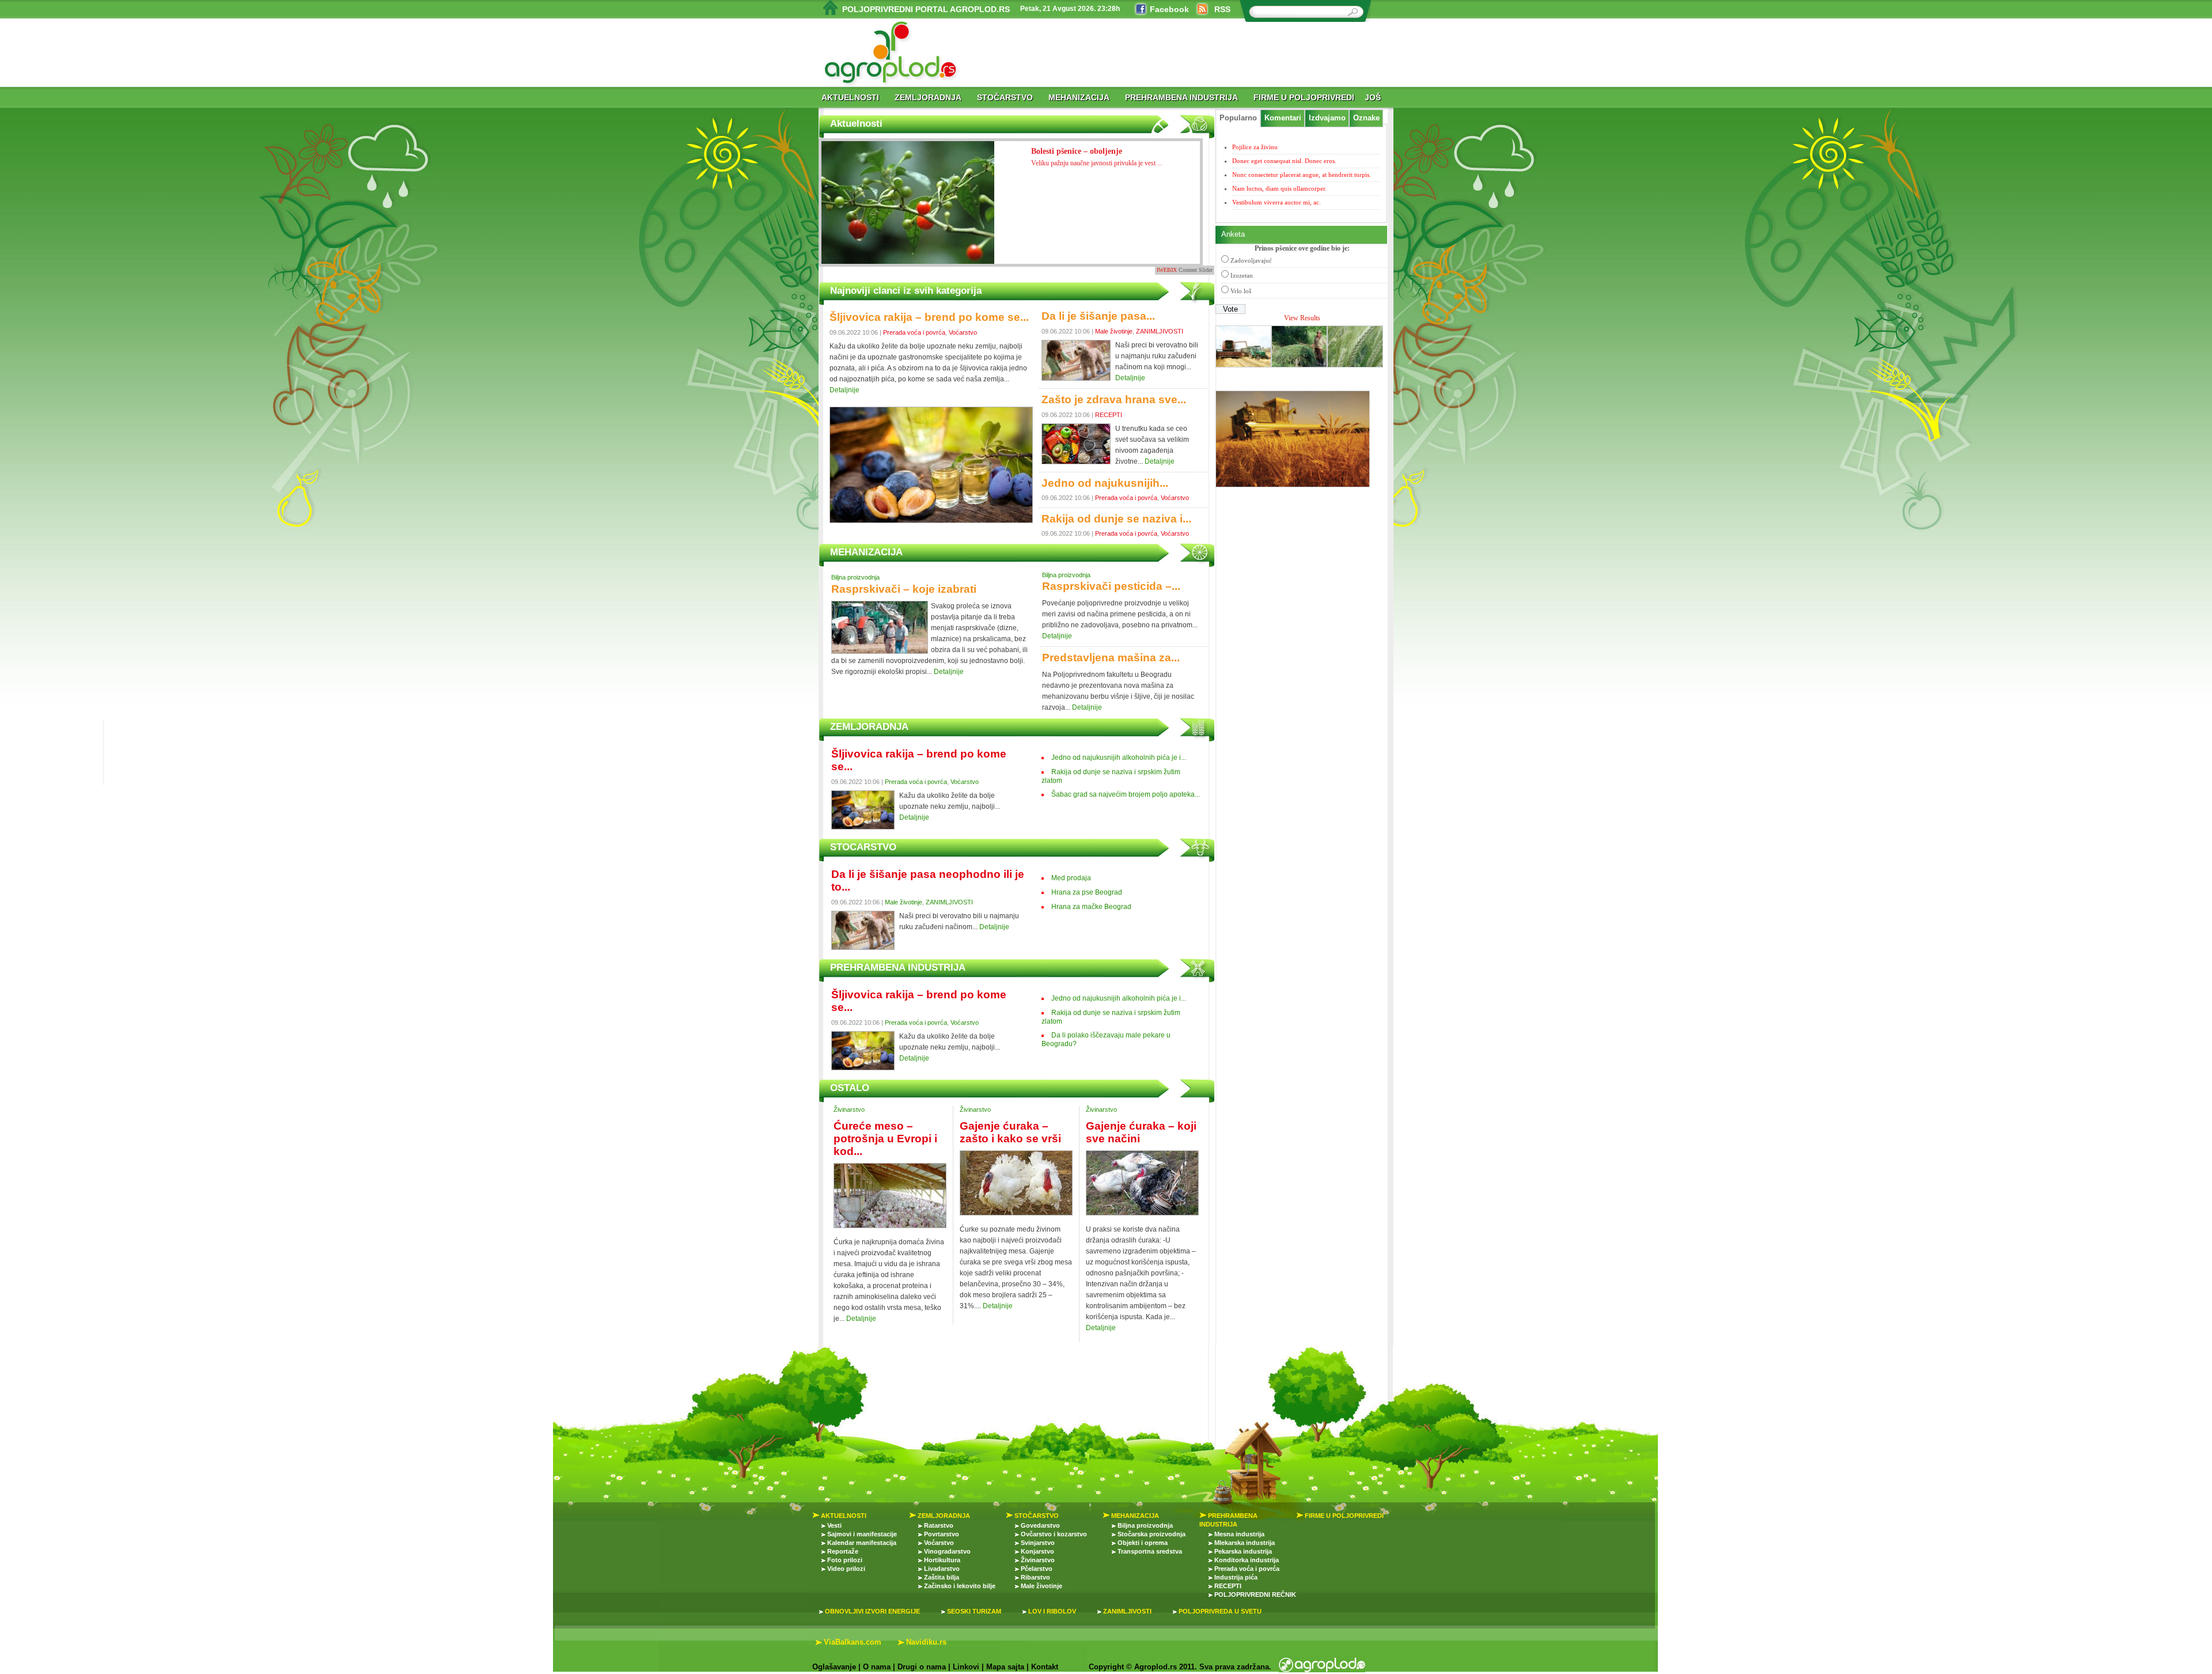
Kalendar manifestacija (862, 1543)
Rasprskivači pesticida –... (1111, 586)
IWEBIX (1167, 270)
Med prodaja (1071, 878)
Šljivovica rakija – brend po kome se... (929, 317)
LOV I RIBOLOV (1052, 1611)
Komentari (1283, 118)
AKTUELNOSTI (850, 97)
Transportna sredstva (1150, 1551)
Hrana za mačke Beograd (1091, 907)
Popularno (1238, 118)
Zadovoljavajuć (1251, 260)
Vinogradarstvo (947, 1551)
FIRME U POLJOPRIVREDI (1304, 97)
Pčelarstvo (1037, 1569)
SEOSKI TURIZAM (974, 1611)
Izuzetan (1242, 275)
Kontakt (1045, 1667)
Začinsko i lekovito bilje (960, 1586)
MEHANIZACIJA (1079, 97)
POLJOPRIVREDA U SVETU (1220, 1611)
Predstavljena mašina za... (1111, 658)
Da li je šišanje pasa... (1098, 316)
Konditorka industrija (1247, 1560)
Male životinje (1114, 331)
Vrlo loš (1241, 291)
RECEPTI (1109, 415)
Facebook (1169, 9)
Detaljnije (844, 390)
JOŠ (1373, 97)
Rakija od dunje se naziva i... (1116, 519)
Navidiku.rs (926, 1642)
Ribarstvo (1035, 1577)
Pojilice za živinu (1255, 147)
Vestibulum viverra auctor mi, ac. (1277, 202)
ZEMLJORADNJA (928, 97)
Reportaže (843, 1551)
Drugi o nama (922, 1667)
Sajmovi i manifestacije (862, 1534)
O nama (877, 1667)
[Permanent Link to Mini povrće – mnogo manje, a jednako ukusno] (908, 213)
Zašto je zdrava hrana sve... (1114, 399)
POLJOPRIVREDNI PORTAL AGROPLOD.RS (926, 9)
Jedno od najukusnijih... (1105, 483)
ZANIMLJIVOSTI (1160, 331)
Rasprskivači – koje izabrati (904, 589)
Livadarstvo (942, 1569)
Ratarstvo (939, 1525)
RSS (1222, 9)
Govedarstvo (1040, 1525)
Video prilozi (846, 1569)
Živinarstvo (849, 1109)
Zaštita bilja (942, 1577)
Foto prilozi (845, 1560)
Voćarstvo (963, 332)
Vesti (834, 1525)
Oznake (1366, 118)
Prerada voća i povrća (914, 332)
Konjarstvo (1037, 1551)
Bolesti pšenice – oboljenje (1097, 157)
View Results (1302, 318)
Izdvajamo (1327, 118)
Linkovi (966, 1667)
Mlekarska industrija (1245, 1543)
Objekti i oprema (1143, 1543)
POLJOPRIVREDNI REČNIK (1255, 1595)
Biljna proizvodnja (855, 577)
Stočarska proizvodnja (1152, 1534)
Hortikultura (942, 1560)
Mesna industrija (1239, 1534)
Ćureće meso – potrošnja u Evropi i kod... (885, 1139)
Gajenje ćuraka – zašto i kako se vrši (1010, 1132)
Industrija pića (1236, 1577)
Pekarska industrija (1243, 1551)
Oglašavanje (834, 1667)
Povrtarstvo (942, 1534)
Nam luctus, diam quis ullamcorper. (1279, 188)
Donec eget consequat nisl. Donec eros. (1284, 161)
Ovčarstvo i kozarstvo (1054, 1534)
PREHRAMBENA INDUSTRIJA (1181, 97)
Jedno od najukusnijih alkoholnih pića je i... (1119, 758)
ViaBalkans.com (853, 1642)
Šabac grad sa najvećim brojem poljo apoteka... (1126, 794)
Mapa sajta (1005, 1667)
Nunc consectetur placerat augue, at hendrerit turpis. (1302, 175)
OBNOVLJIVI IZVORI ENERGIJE (872, 1611)
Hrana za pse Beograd (1087, 892)
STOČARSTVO (1005, 97)
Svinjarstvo (1038, 1543)
